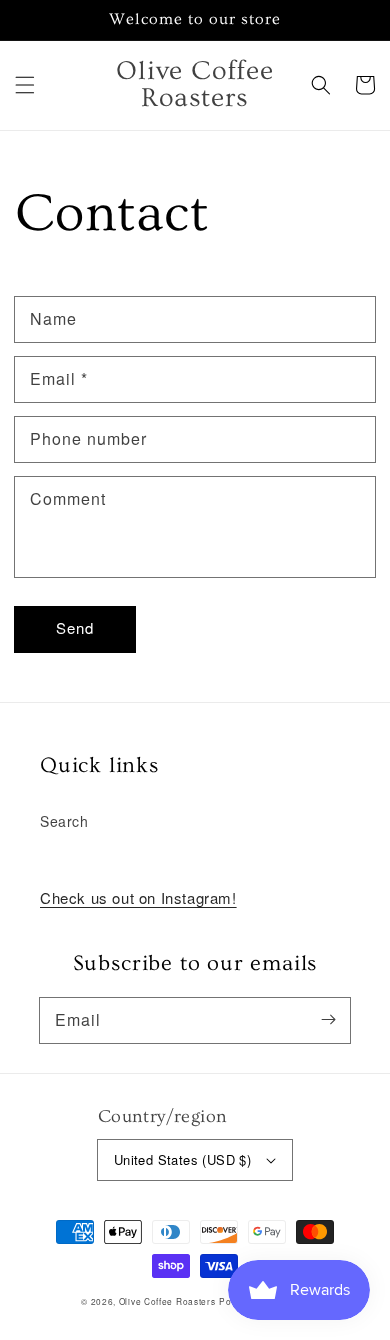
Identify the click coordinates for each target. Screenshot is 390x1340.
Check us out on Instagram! (138, 897)
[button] (25, 85)
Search (64, 821)
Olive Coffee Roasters (167, 1301)
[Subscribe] (328, 1020)
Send (75, 627)
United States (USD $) (182, 1159)
